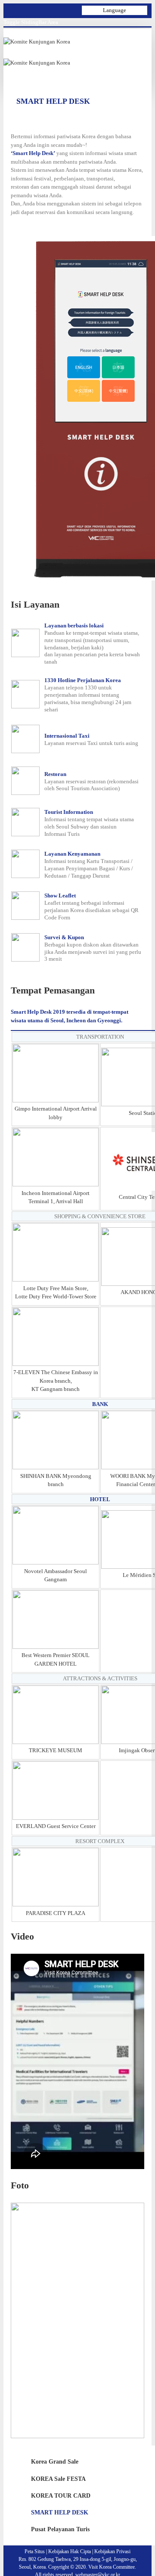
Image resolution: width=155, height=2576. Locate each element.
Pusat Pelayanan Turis (60, 2529)
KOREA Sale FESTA (58, 2479)
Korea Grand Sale (55, 2462)
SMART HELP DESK (60, 2512)
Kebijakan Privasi (112, 2551)
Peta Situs (35, 2551)
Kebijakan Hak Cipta (70, 2551)
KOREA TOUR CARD (61, 2496)
